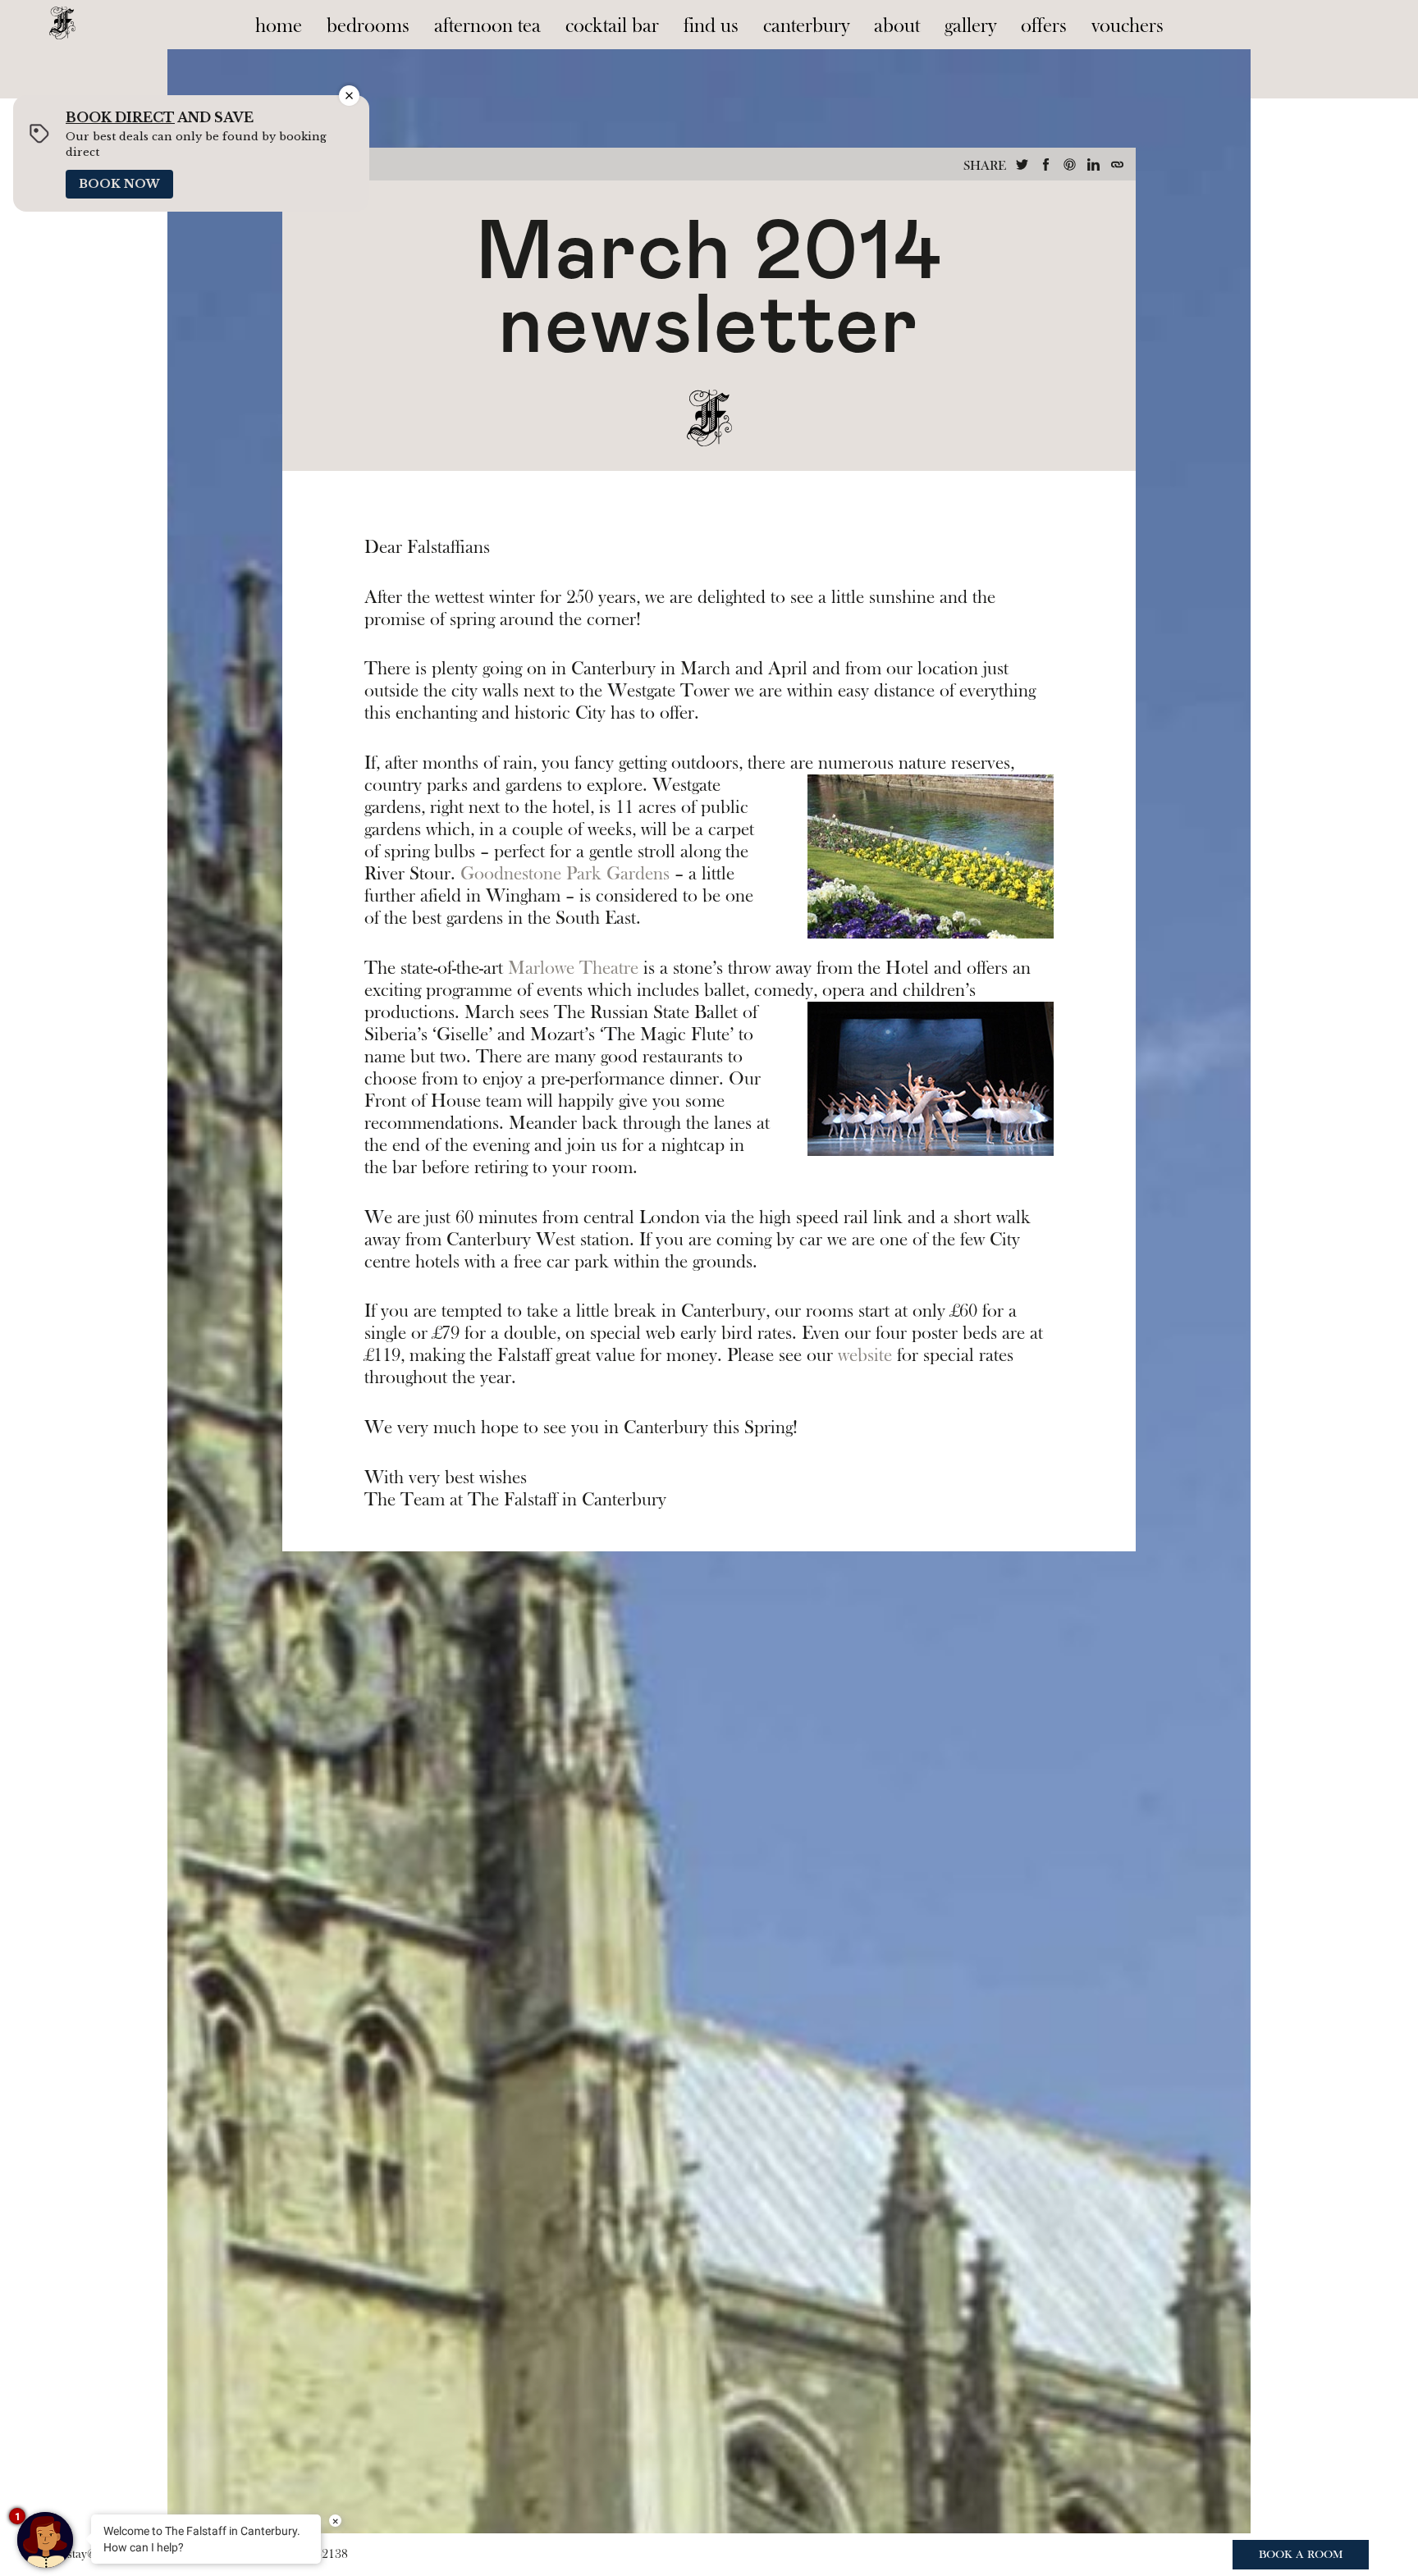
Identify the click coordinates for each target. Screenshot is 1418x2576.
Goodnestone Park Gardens (565, 874)
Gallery (970, 26)
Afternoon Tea (487, 26)
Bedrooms (368, 26)
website (865, 1355)
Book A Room (1301, 2555)
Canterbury (806, 26)
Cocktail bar (612, 26)
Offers (1044, 26)
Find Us (711, 26)
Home (279, 26)
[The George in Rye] (62, 20)
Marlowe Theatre (573, 968)
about (897, 26)
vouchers (1128, 26)
